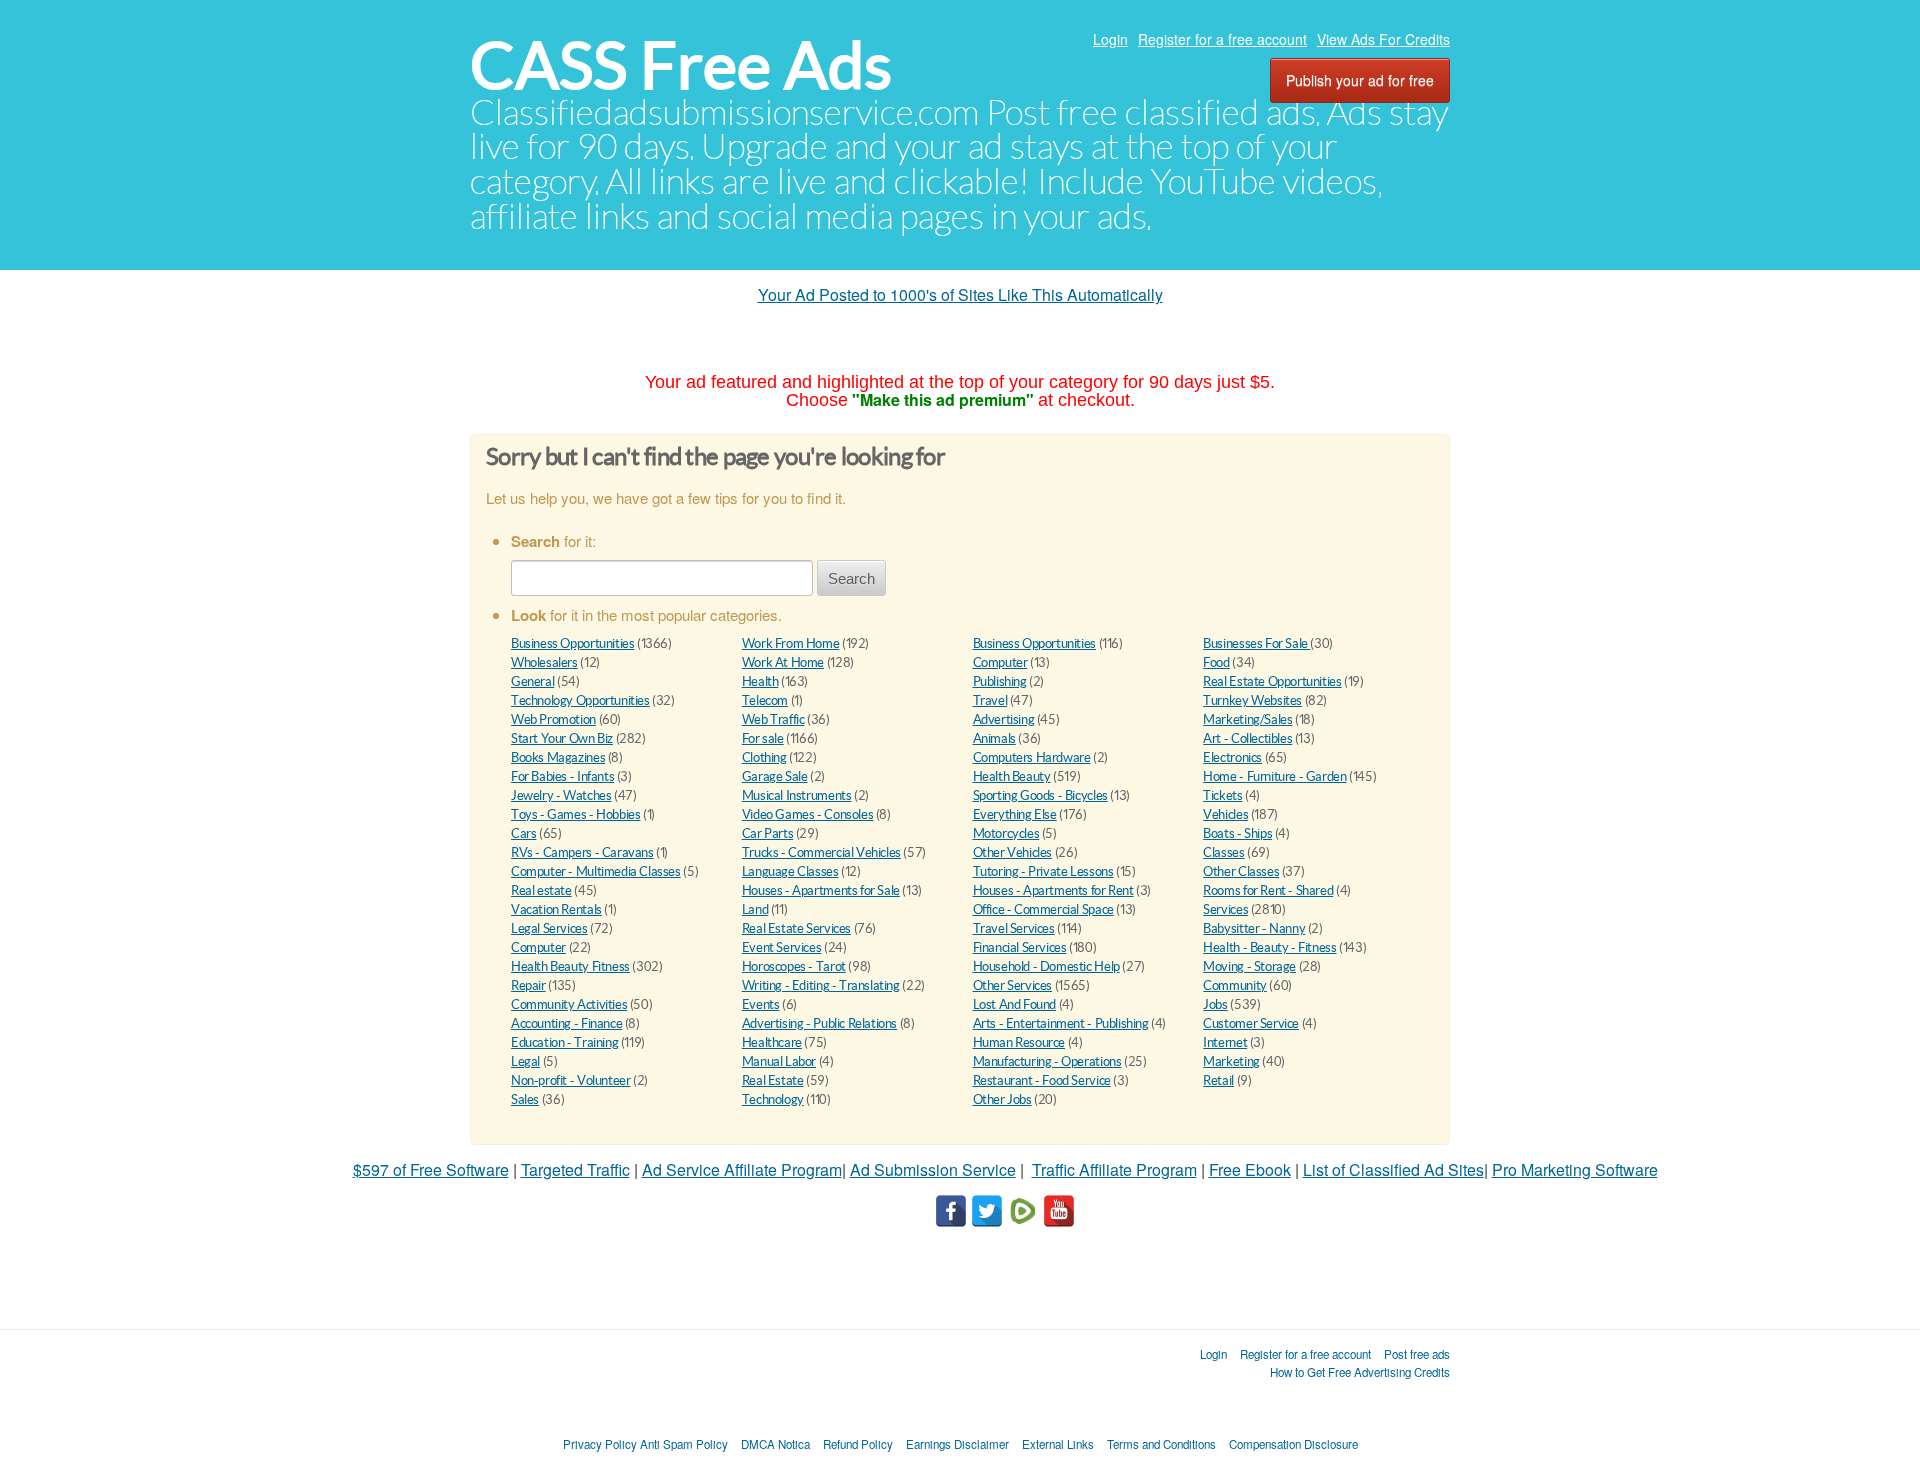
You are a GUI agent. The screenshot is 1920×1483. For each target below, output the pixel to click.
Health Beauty (1012, 776)
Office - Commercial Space (1043, 909)
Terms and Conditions (1161, 1444)
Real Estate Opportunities (1272, 681)
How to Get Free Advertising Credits (1360, 1372)
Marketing (1231, 1061)
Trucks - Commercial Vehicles (821, 852)
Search (851, 578)
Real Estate (773, 1080)
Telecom (765, 700)
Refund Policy (858, 1444)
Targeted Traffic (575, 1169)
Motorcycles (1006, 833)
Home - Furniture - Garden (1274, 776)
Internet (1225, 1042)
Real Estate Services (796, 928)
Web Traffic (773, 719)
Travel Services (1014, 928)
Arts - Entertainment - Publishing (1061, 1023)
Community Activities (569, 1004)
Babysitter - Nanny (1254, 928)
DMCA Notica (775, 1444)
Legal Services (549, 928)
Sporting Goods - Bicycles (1040, 795)
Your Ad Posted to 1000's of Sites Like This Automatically (960, 294)
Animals (994, 738)
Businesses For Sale (1256, 643)
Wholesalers (544, 662)
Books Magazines (558, 757)
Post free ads (1417, 1354)
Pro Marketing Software (1575, 1169)
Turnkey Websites (1252, 700)
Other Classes (1241, 871)
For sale (763, 738)
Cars (523, 833)
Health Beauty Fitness (570, 966)
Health (760, 681)
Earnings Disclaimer (957, 1444)
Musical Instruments (797, 795)
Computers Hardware (1032, 757)
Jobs (1215, 1004)
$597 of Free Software (431, 1169)
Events (761, 1004)
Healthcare (772, 1042)
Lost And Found (1015, 1004)
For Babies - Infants (562, 776)
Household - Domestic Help (1046, 966)
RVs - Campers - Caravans (582, 852)
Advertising (1004, 719)
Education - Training (564, 1042)
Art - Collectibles (1247, 738)
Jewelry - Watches (561, 795)
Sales (525, 1099)
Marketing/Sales (1247, 719)
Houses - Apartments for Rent (1053, 890)
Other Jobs (1002, 1099)
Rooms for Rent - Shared (1268, 890)
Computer (1000, 662)
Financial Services (1020, 947)
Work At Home (783, 662)
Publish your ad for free (1360, 80)
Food (1216, 662)
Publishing (1000, 681)
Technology (773, 1099)
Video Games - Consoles (807, 814)
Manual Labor (779, 1061)
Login (1110, 39)
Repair (528, 985)
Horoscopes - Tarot (794, 966)
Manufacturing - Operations (1047, 1061)
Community (1235, 985)
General (532, 681)
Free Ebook (1250, 1169)
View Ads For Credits (1383, 39)
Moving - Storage (1249, 966)
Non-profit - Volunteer (570, 1080)
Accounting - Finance (566, 1023)
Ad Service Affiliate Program (742, 1169)
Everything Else (1015, 814)
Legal (525, 1061)
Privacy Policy (600, 1444)
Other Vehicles (1013, 852)
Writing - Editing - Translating (821, 985)
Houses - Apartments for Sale (821, 890)
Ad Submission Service (933, 1169)
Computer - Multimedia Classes (596, 871)
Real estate (541, 890)
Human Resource (1019, 1042)
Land (755, 909)
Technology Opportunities (580, 700)
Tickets (1222, 795)
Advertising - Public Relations (819, 1023)
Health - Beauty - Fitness (1269, 947)
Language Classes (790, 871)
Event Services (782, 947)
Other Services (1013, 985)
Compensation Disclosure (1293, 1444)
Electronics (1232, 757)
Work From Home (791, 643)
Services (1225, 909)
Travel (990, 700)
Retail (1218, 1080)
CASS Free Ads (681, 65)
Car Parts (768, 833)
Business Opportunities (572, 643)
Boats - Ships (1237, 833)
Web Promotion (553, 719)
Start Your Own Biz (562, 738)
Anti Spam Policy (684, 1444)
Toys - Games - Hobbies (575, 814)
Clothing (764, 757)
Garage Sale (775, 776)
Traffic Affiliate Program (1114, 1169)
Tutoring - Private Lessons (1043, 871)
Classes (1223, 852)
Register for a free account (1222, 39)
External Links (1058, 1444)
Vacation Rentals (556, 909)
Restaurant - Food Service (1042, 1080)
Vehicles (1225, 814)
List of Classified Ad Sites (1393, 1169)
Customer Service (1251, 1023)
